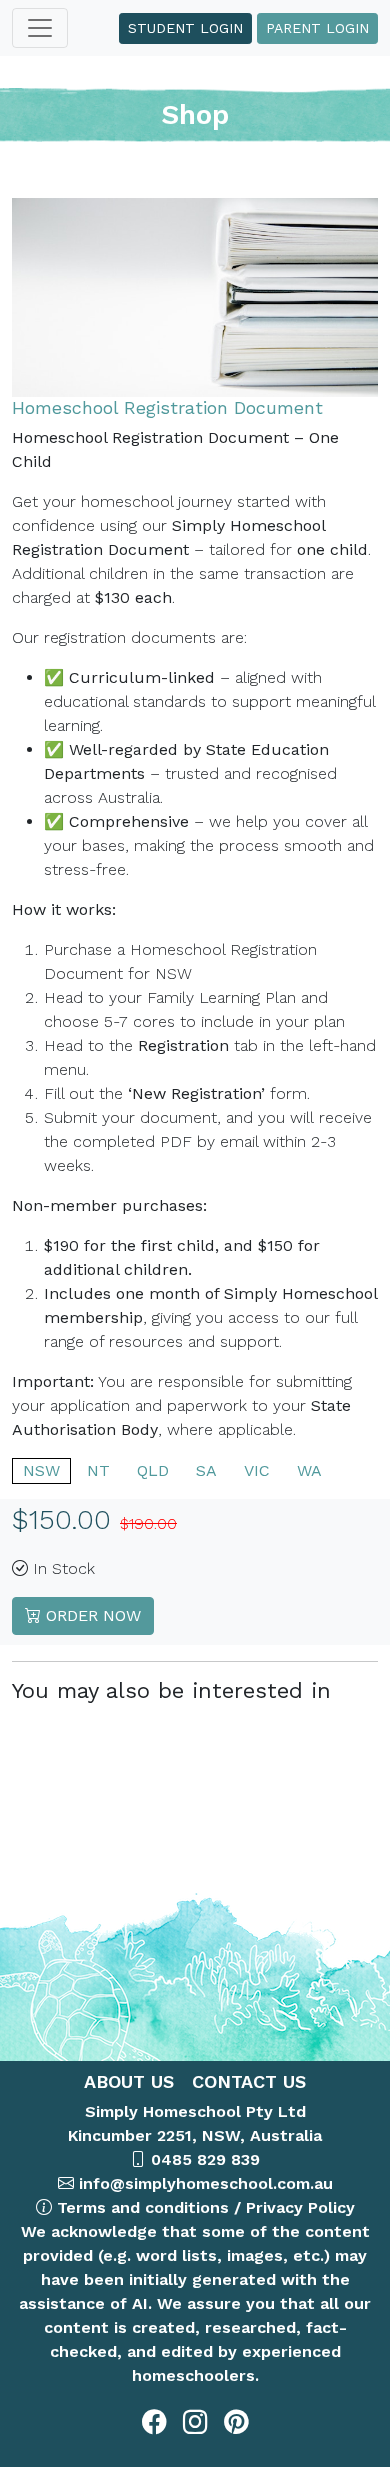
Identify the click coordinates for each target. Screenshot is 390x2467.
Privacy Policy (300, 2207)
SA (206, 1470)
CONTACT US (246, 2081)
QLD (153, 1470)
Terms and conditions (143, 2207)
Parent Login (317, 28)
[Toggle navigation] (40, 28)
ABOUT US (129, 2081)
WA (309, 1470)
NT (98, 1470)
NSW (41, 1470)
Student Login (185, 28)
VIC (257, 1470)
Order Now (91, 1615)
